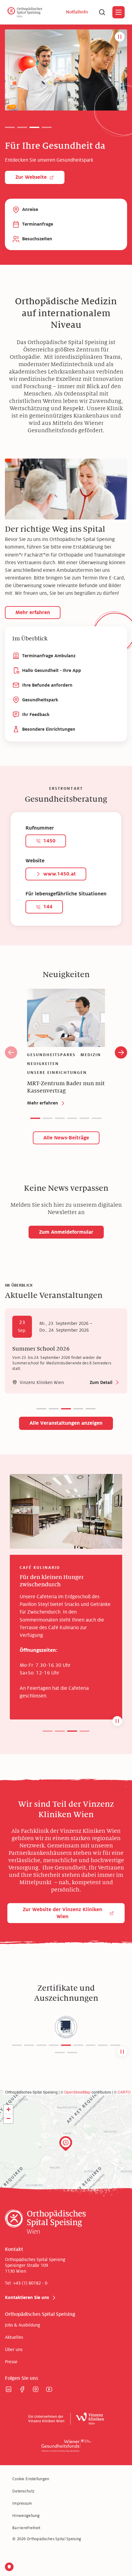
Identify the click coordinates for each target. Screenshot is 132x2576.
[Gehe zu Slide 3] (34, 127)
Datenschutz (23, 2491)
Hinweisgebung (26, 2516)
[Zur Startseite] (25, 12)
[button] (48, 1731)
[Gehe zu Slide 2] (22, 127)
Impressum (22, 2503)
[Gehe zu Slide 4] (47, 127)
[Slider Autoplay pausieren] (120, 37)
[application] (66, 2151)
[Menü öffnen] (118, 12)
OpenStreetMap (77, 2092)
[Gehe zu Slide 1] (10, 127)
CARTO (124, 2092)
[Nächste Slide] (121, 1052)
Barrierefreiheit (26, 2528)
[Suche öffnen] (102, 12)
